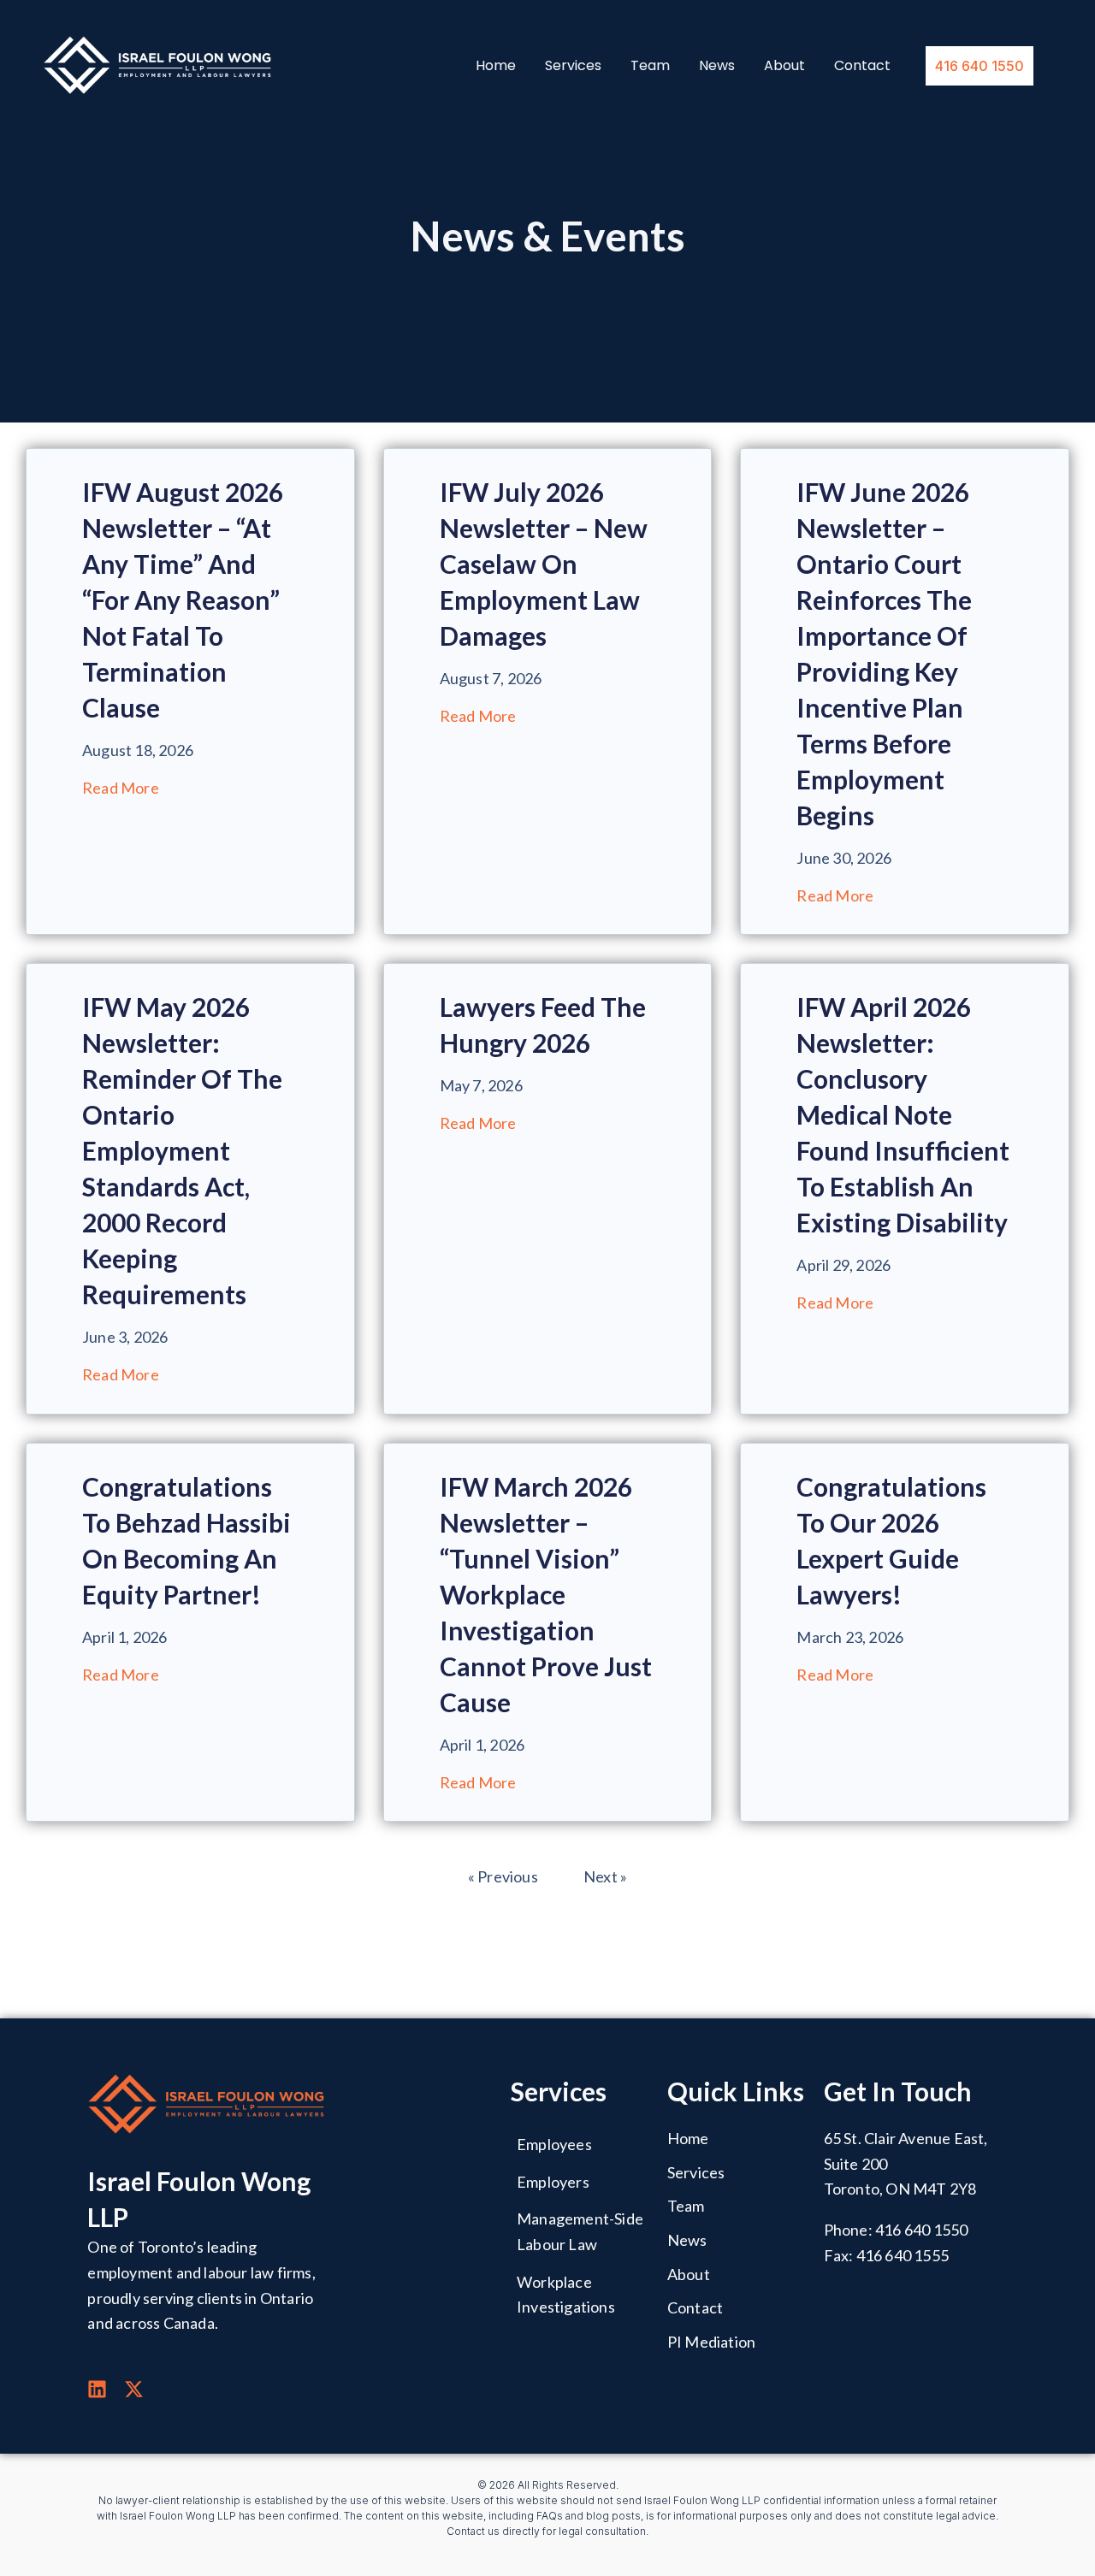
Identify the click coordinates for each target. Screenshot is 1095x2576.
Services (573, 66)
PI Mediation (711, 2342)
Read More (121, 788)
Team (650, 66)
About (784, 66)
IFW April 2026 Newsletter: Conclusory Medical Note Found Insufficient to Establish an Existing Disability (903, 1114)
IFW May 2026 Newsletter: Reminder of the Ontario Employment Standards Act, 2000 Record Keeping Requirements (182, 1150)
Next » (605, 1876)
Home (496, 66)
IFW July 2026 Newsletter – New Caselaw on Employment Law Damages (544, 564)
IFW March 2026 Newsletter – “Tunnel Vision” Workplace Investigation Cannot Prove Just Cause (546, 1594)
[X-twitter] (134, 2389)
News (717, 66)
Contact (862, 66)
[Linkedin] (97, 2389)
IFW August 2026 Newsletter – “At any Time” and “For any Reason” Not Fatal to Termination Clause (183, 600)
